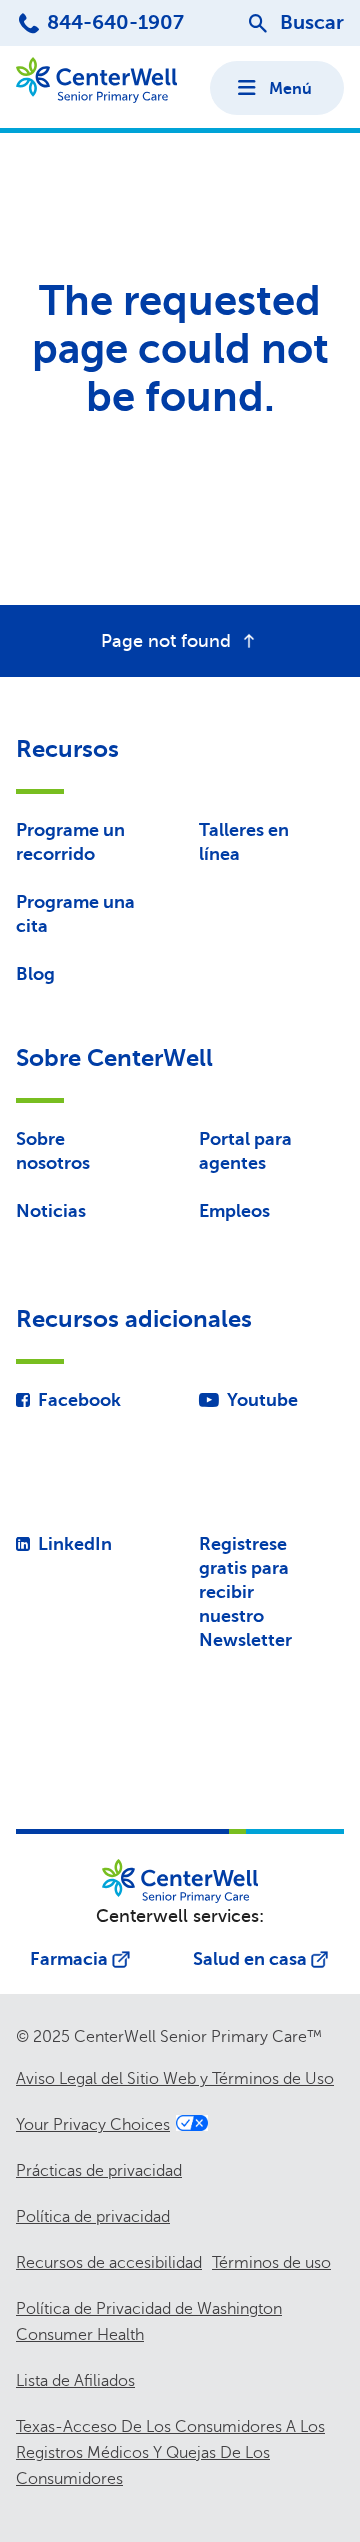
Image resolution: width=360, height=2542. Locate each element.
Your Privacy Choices (93, 2125)
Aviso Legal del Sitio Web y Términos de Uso (175, 2079)
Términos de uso (271, 2263)
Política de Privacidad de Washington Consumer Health (149, 2322)
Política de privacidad (93, 2217)
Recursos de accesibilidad (109, 2263)
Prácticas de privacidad (99, 2171)
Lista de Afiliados (75, 2381)
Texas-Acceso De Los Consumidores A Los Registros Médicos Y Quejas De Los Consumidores (170, 2453)
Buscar (312, 22)
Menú (290, 89)
